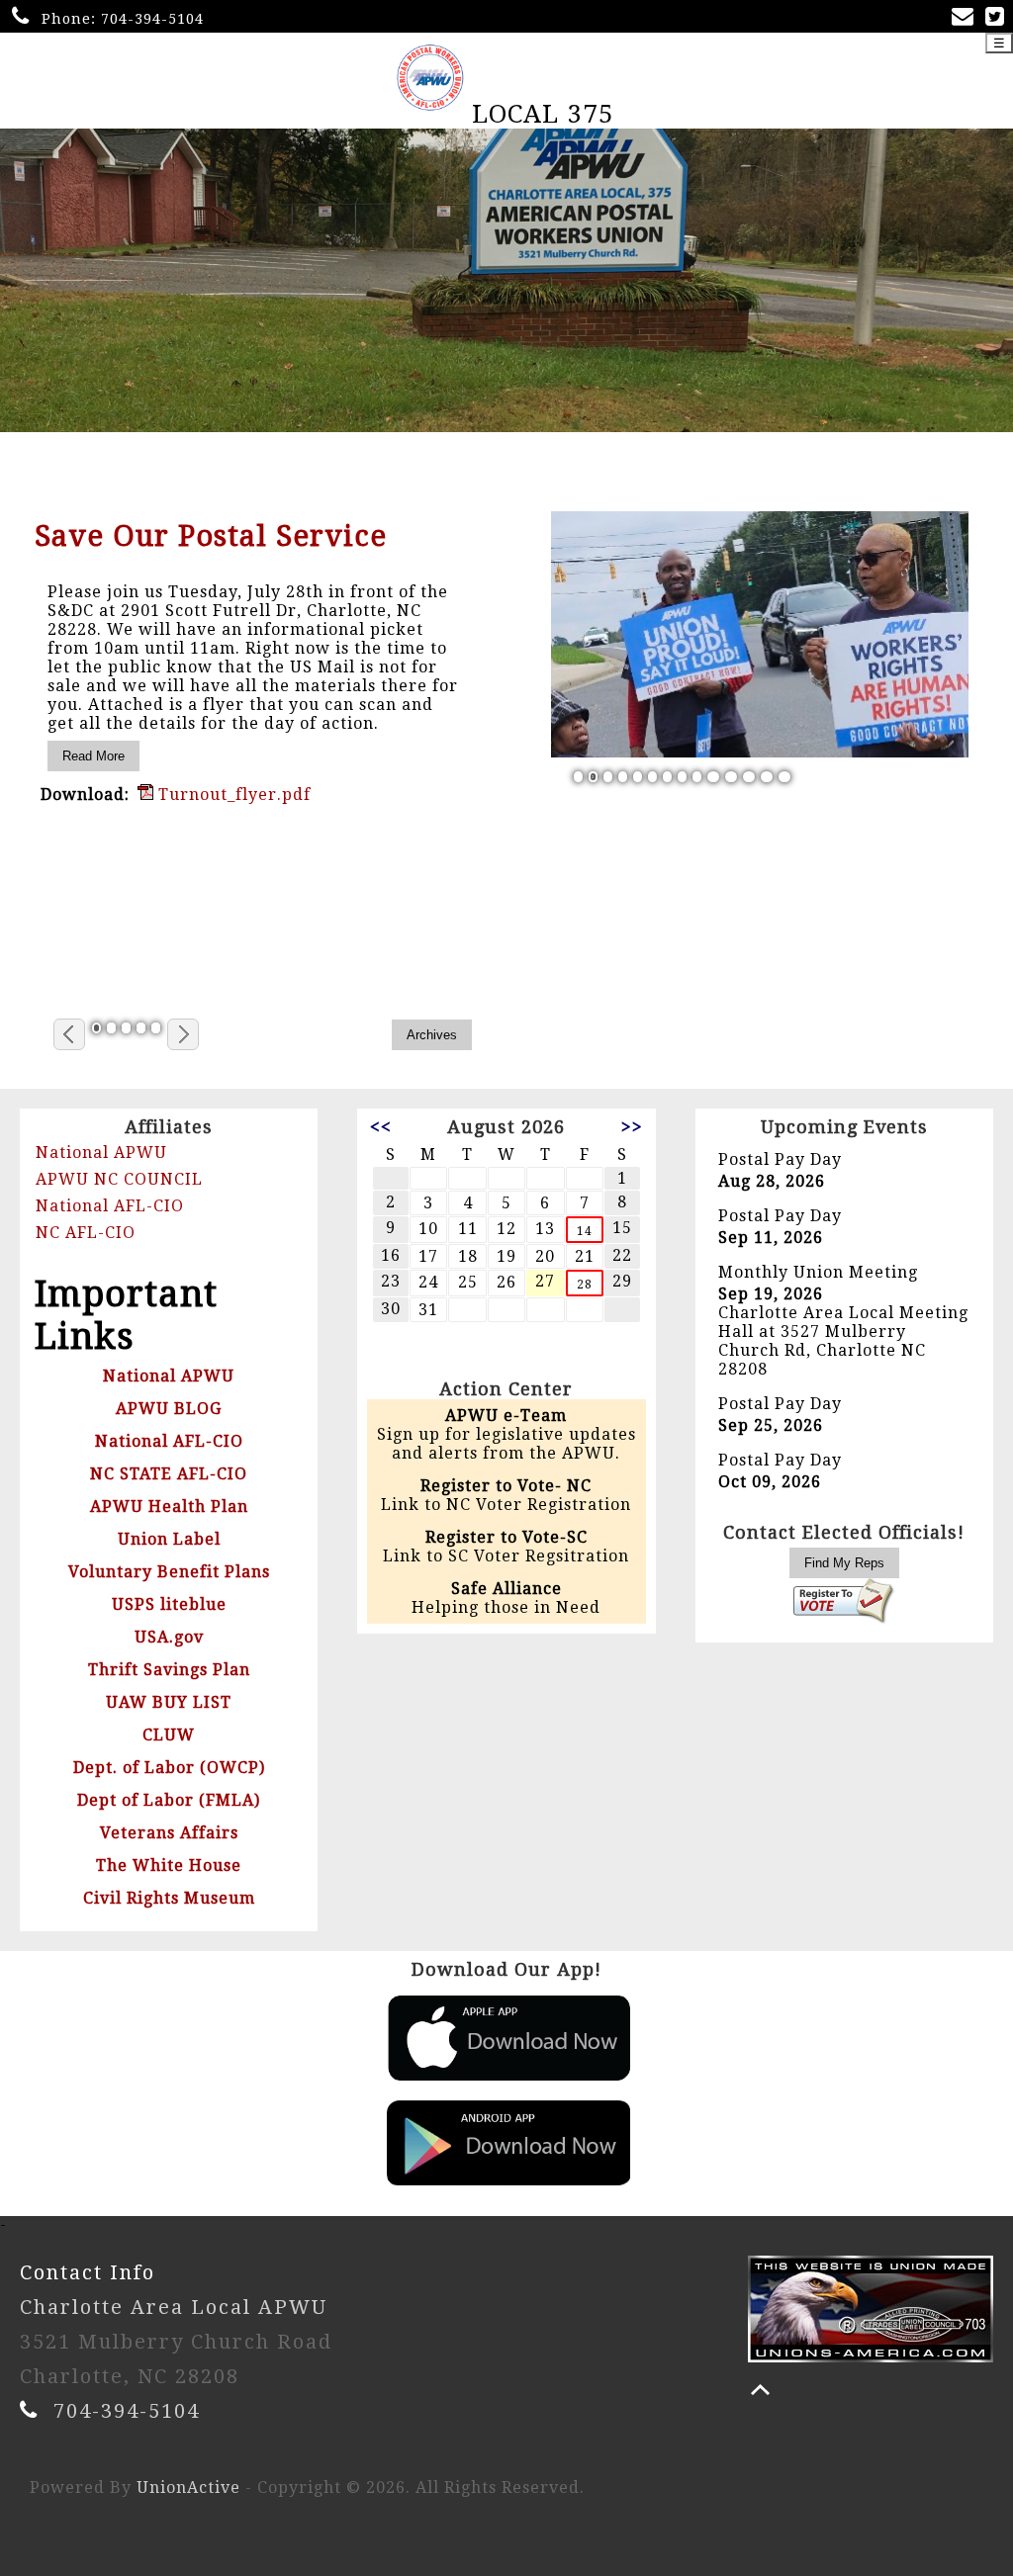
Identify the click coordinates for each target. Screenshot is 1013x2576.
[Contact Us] (967, 18)
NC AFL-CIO (86, 1233)
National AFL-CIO (110, 1206)
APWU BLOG (169, 1409)
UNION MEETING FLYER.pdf (275, 824)
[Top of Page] (760, 2390)
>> (632, 1127)
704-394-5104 (152, 19)
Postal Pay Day (780, 1159)
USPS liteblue (169, 1604)
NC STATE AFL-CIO (169, 1474)
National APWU (101, 1153)
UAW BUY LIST (169, 1702)
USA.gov (169, 1637)
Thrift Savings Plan (169, 1670)
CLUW (169, 1735)
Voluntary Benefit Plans (169, 1572)
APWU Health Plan (169, 1507)
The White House (169, 1865)
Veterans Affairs (169, 1833)
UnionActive (188, 2487)
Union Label (169, 1539)
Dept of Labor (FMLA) (169, 1800)
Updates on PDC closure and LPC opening (242, 551)
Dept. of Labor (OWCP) (169, 1768)
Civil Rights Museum (169, 1898)
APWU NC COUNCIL (119, 1179)
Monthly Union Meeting (818, 1272)
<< (381, 1127)
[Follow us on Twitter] (999, 18)
